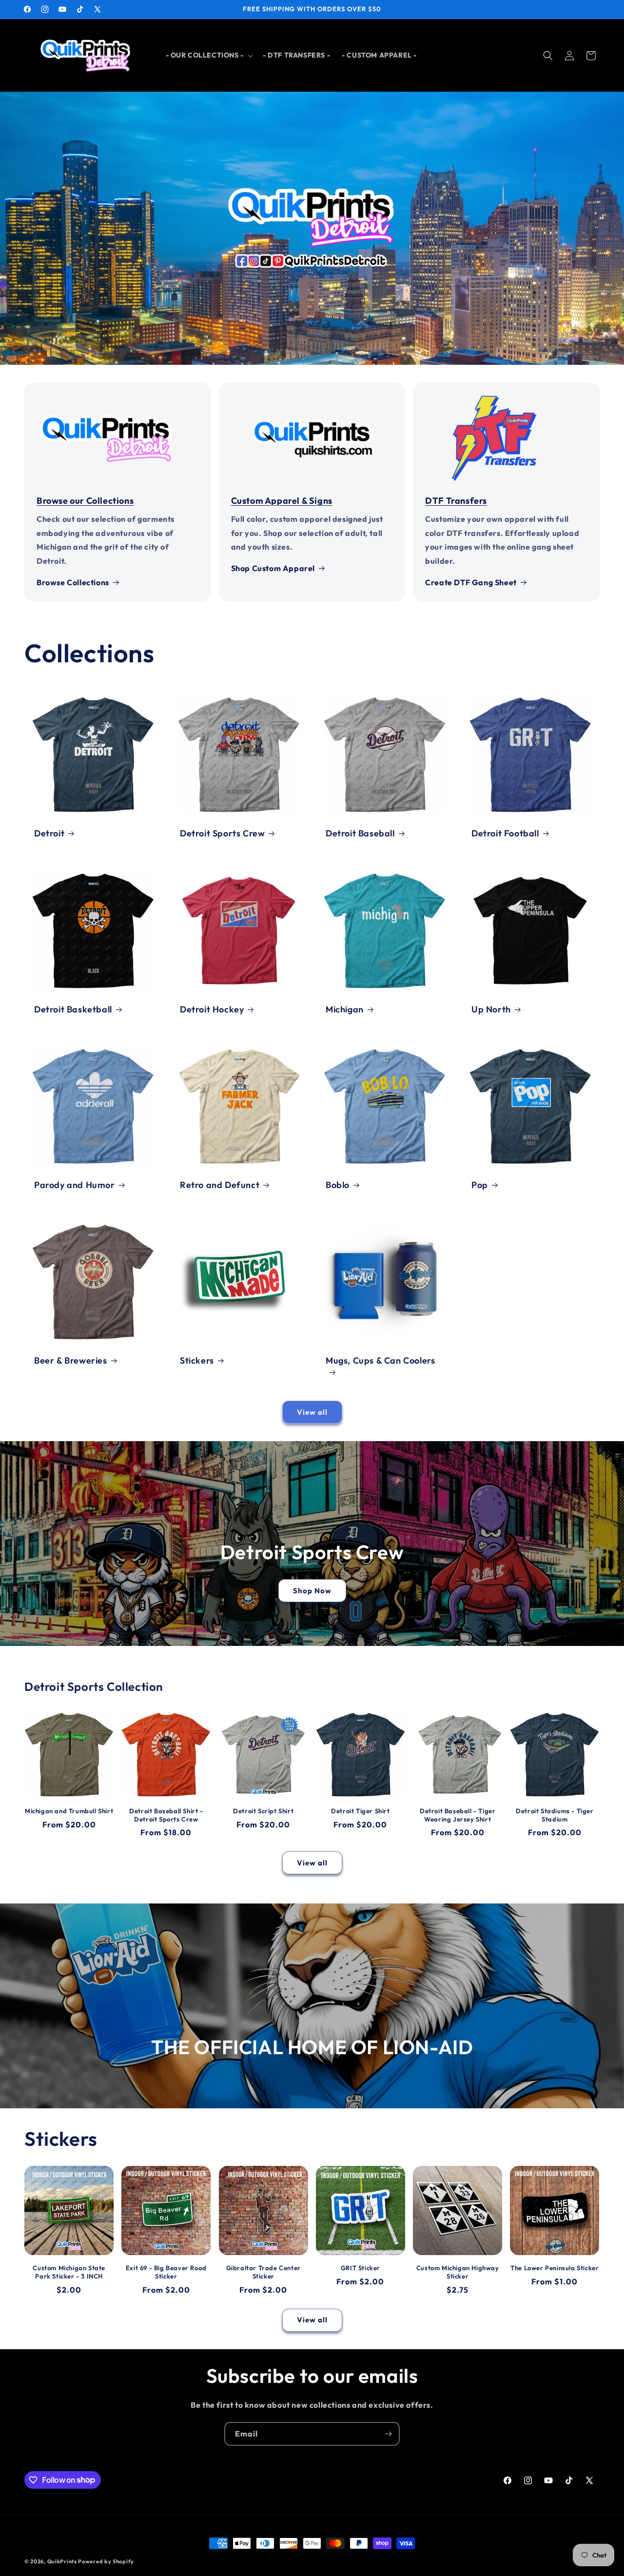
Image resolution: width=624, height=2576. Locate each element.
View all (312, 1412)
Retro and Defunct (220, 1185)
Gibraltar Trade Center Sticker (263, 2272)
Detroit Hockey (212, 1009)
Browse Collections (73, 582)
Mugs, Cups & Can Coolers (380, 1360)
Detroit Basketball (73, 1009)
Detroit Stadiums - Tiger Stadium (555, 1815)
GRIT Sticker (361, 2268)
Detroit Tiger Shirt (360, 1811)
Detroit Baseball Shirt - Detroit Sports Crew (166, 1815)
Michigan (345, 1009)
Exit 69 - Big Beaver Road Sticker (166, 2272)
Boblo (338, 1185)
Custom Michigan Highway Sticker (458, 2272)
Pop (480, 1185)
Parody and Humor (75, 1185)
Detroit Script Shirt (263, 1811)
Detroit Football (505, 833)
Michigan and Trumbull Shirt (69, 1811)
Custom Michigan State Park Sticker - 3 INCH (69, 2272)
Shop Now (312, 1591)
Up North (491, 1009)
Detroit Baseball (360, 833)
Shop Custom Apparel (273, 568)
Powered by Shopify (106, 2561)
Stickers (197, 1360)
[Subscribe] (388, 2434)
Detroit (49, 833)
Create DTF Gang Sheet (471, 582)
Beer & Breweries (71, 1360)
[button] (208, 55)
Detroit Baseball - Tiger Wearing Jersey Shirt (458, 1815)
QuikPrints (62, 2561)
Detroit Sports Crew (222, 833)
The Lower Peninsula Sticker (555, 2268)
